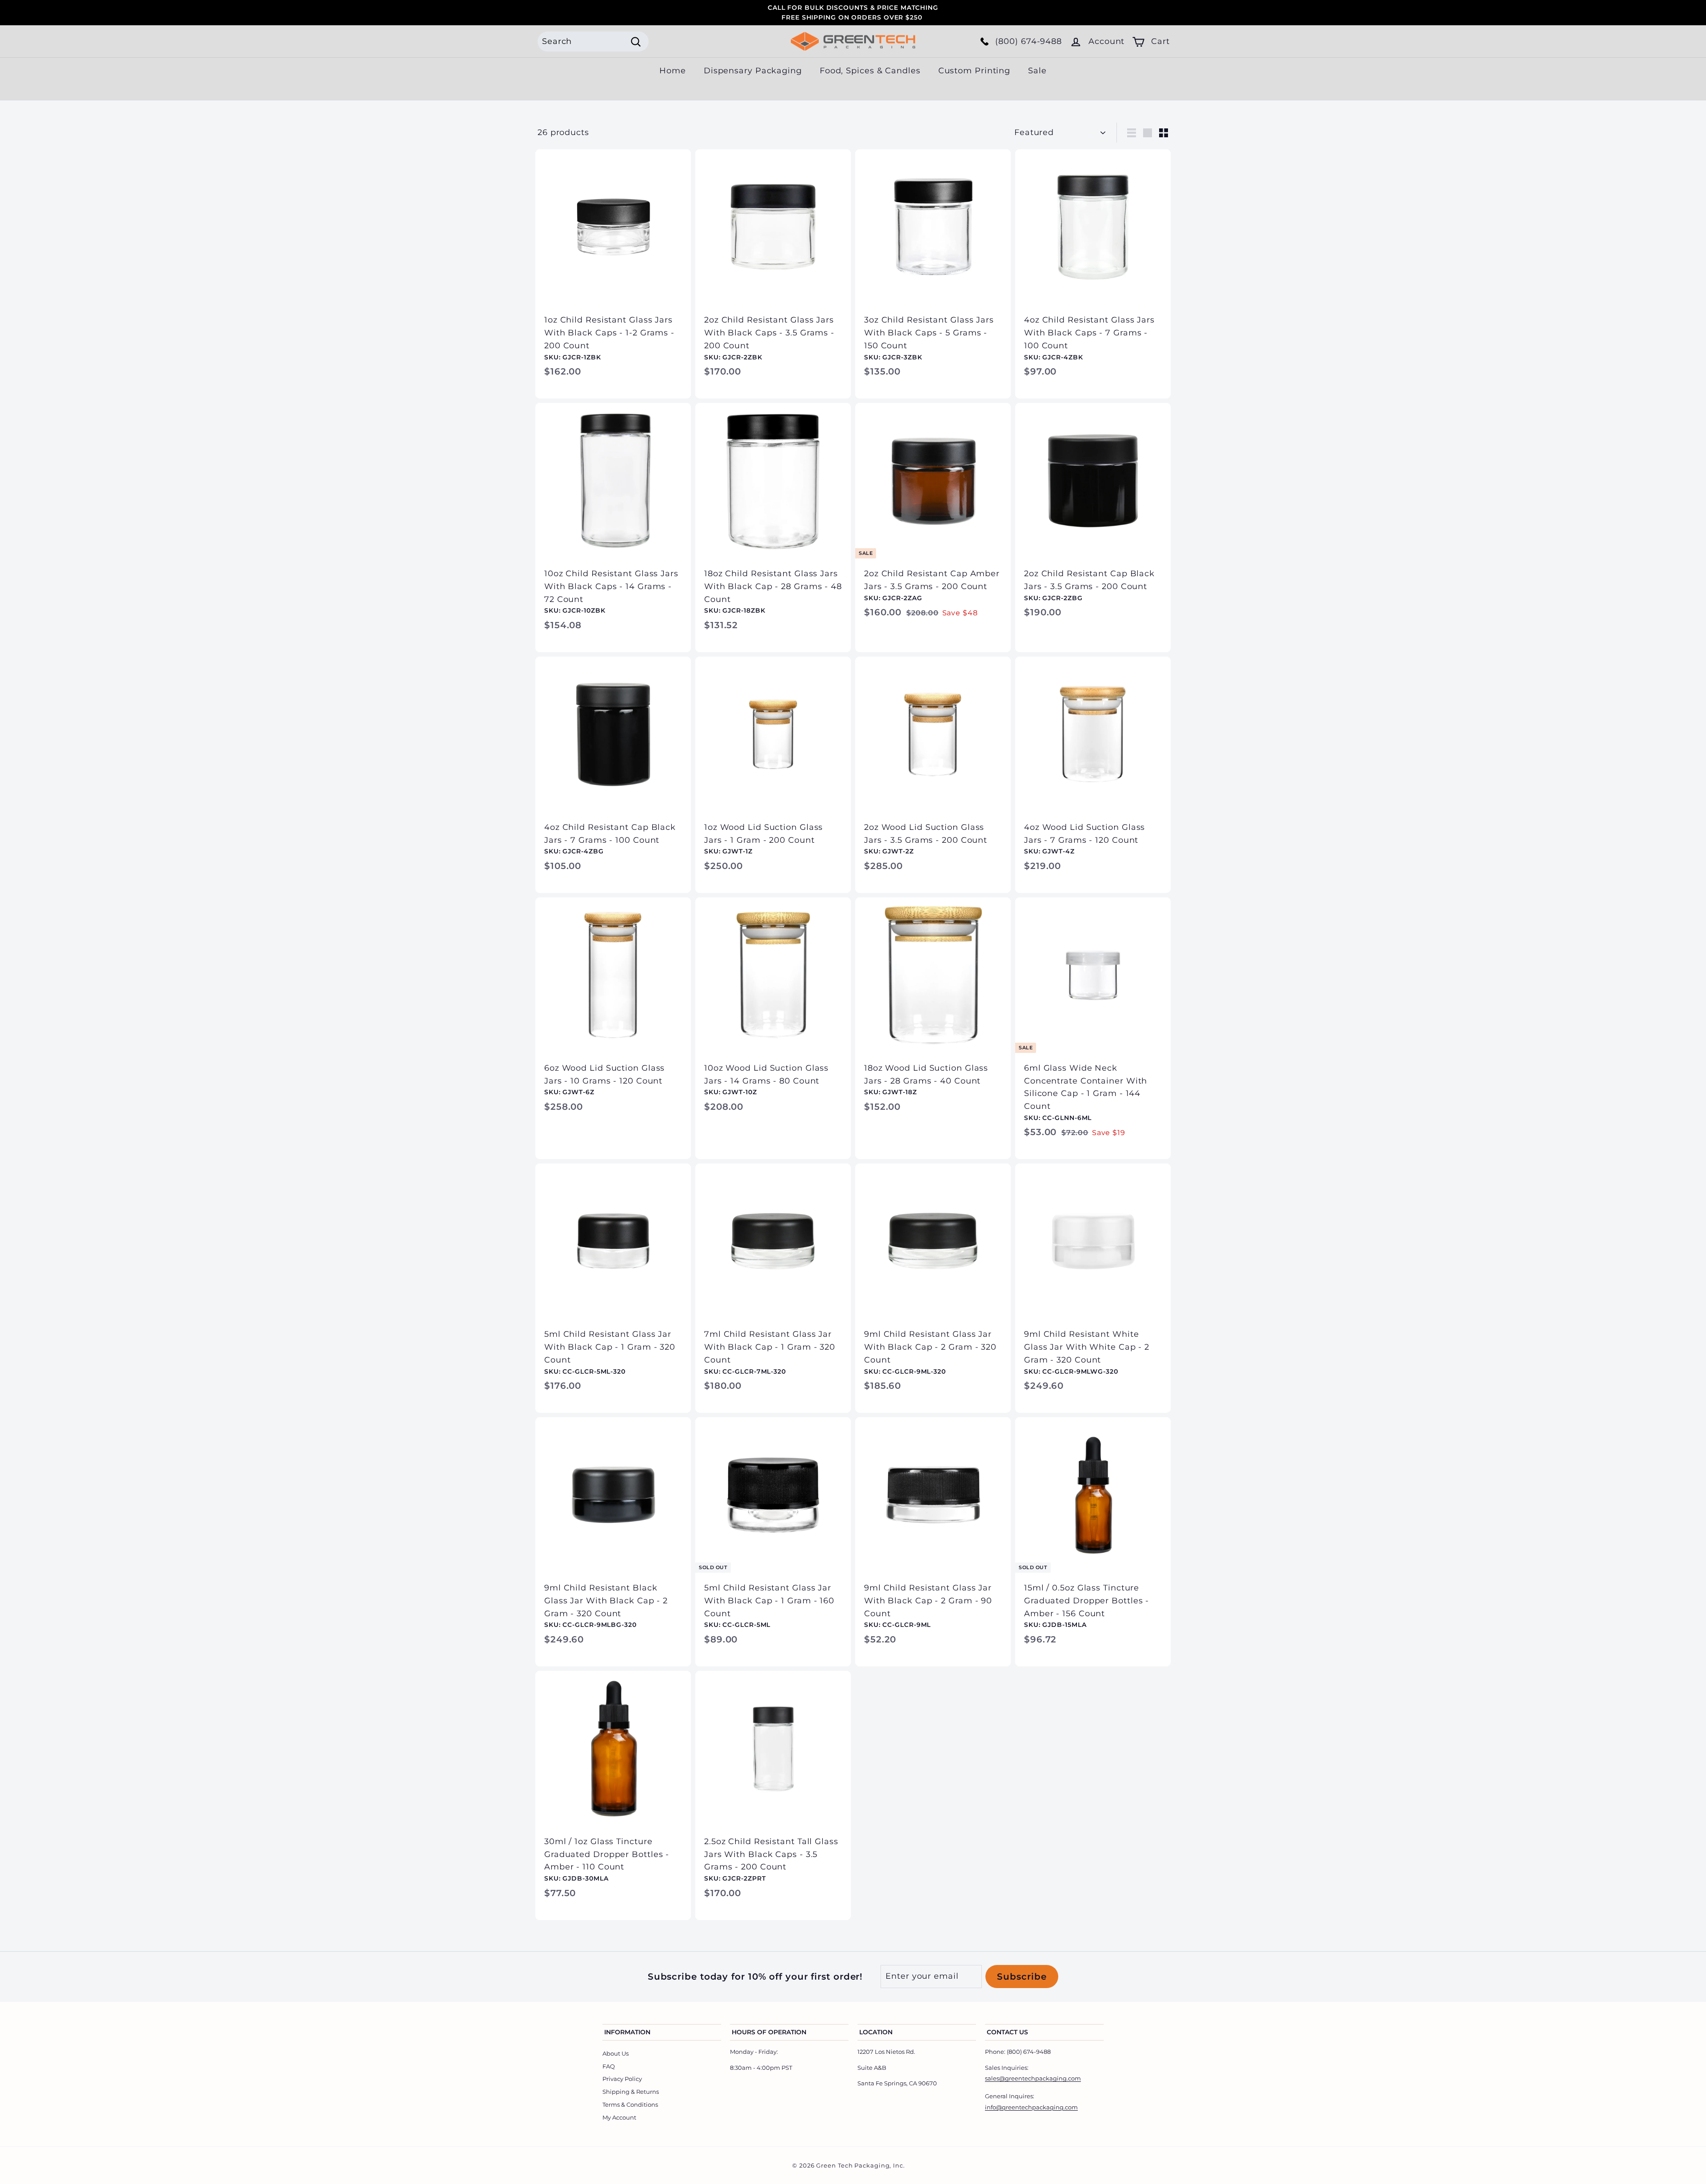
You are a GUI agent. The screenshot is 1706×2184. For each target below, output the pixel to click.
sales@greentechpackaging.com (1033, 2078)
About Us (616, 2053)
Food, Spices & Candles (870, 71)
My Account (619, 2117)
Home (673, 71)
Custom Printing (975, 71)
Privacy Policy (622, 2079)
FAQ (609, 2066)
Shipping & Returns (631, 2092)
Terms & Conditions (630, 2104)
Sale (1037, 71)
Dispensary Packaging (753, 71)
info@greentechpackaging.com (1031, 2107)
